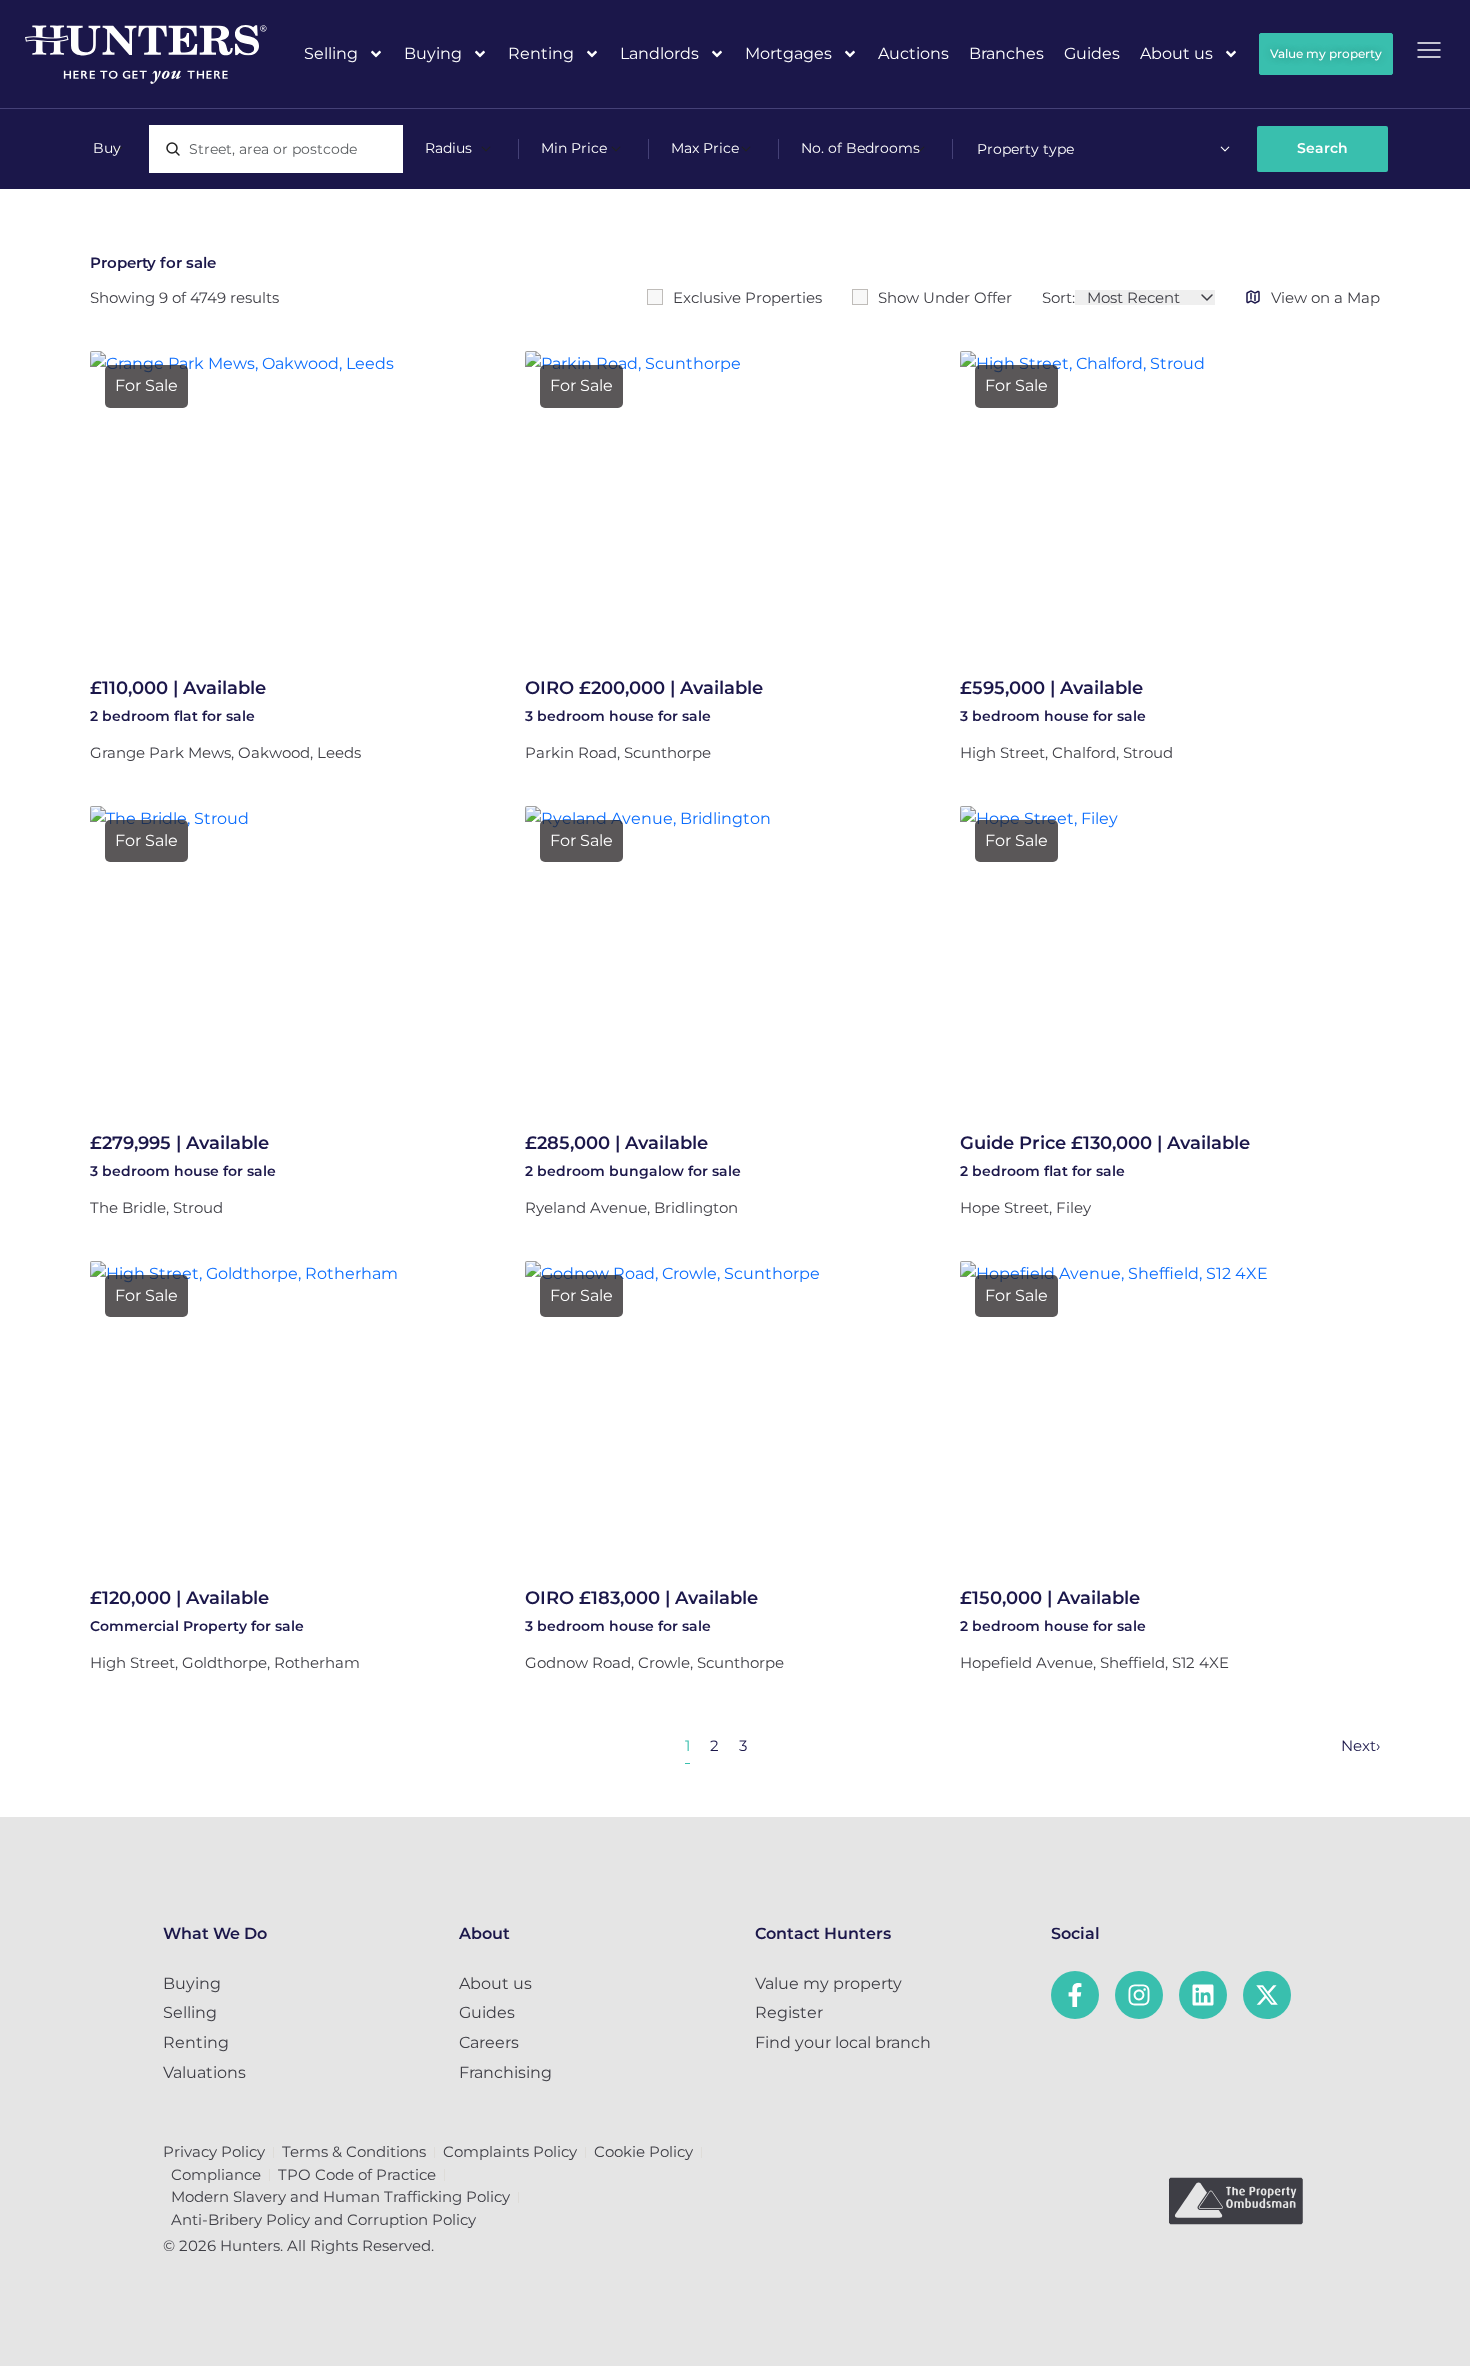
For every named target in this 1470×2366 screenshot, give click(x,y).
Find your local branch (843, 2042)
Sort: (1058, 297)
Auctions (913, 53)
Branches (1006, 53)
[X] (1267, 1995)
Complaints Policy (510, 2151)
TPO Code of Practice (357, 2174)
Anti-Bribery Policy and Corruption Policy (323, 2219)
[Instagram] (1139, 1995)
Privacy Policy (214, 2151)
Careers (489, 2042)
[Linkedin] (1203, 1995)
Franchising (505, 2072)
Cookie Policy (643, 2151)
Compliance (216, 2174)
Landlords (659, 53)
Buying (433, 53)
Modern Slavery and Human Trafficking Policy (340, 2196)
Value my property (828, 1983)
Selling (331, 53)
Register (789, 2012)
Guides (1092, 53)
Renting (541, 53)
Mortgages (788, 53)
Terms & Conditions (354, 2151)
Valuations (204, 2072)
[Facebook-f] (1075, 1995)
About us (1176, 53)
